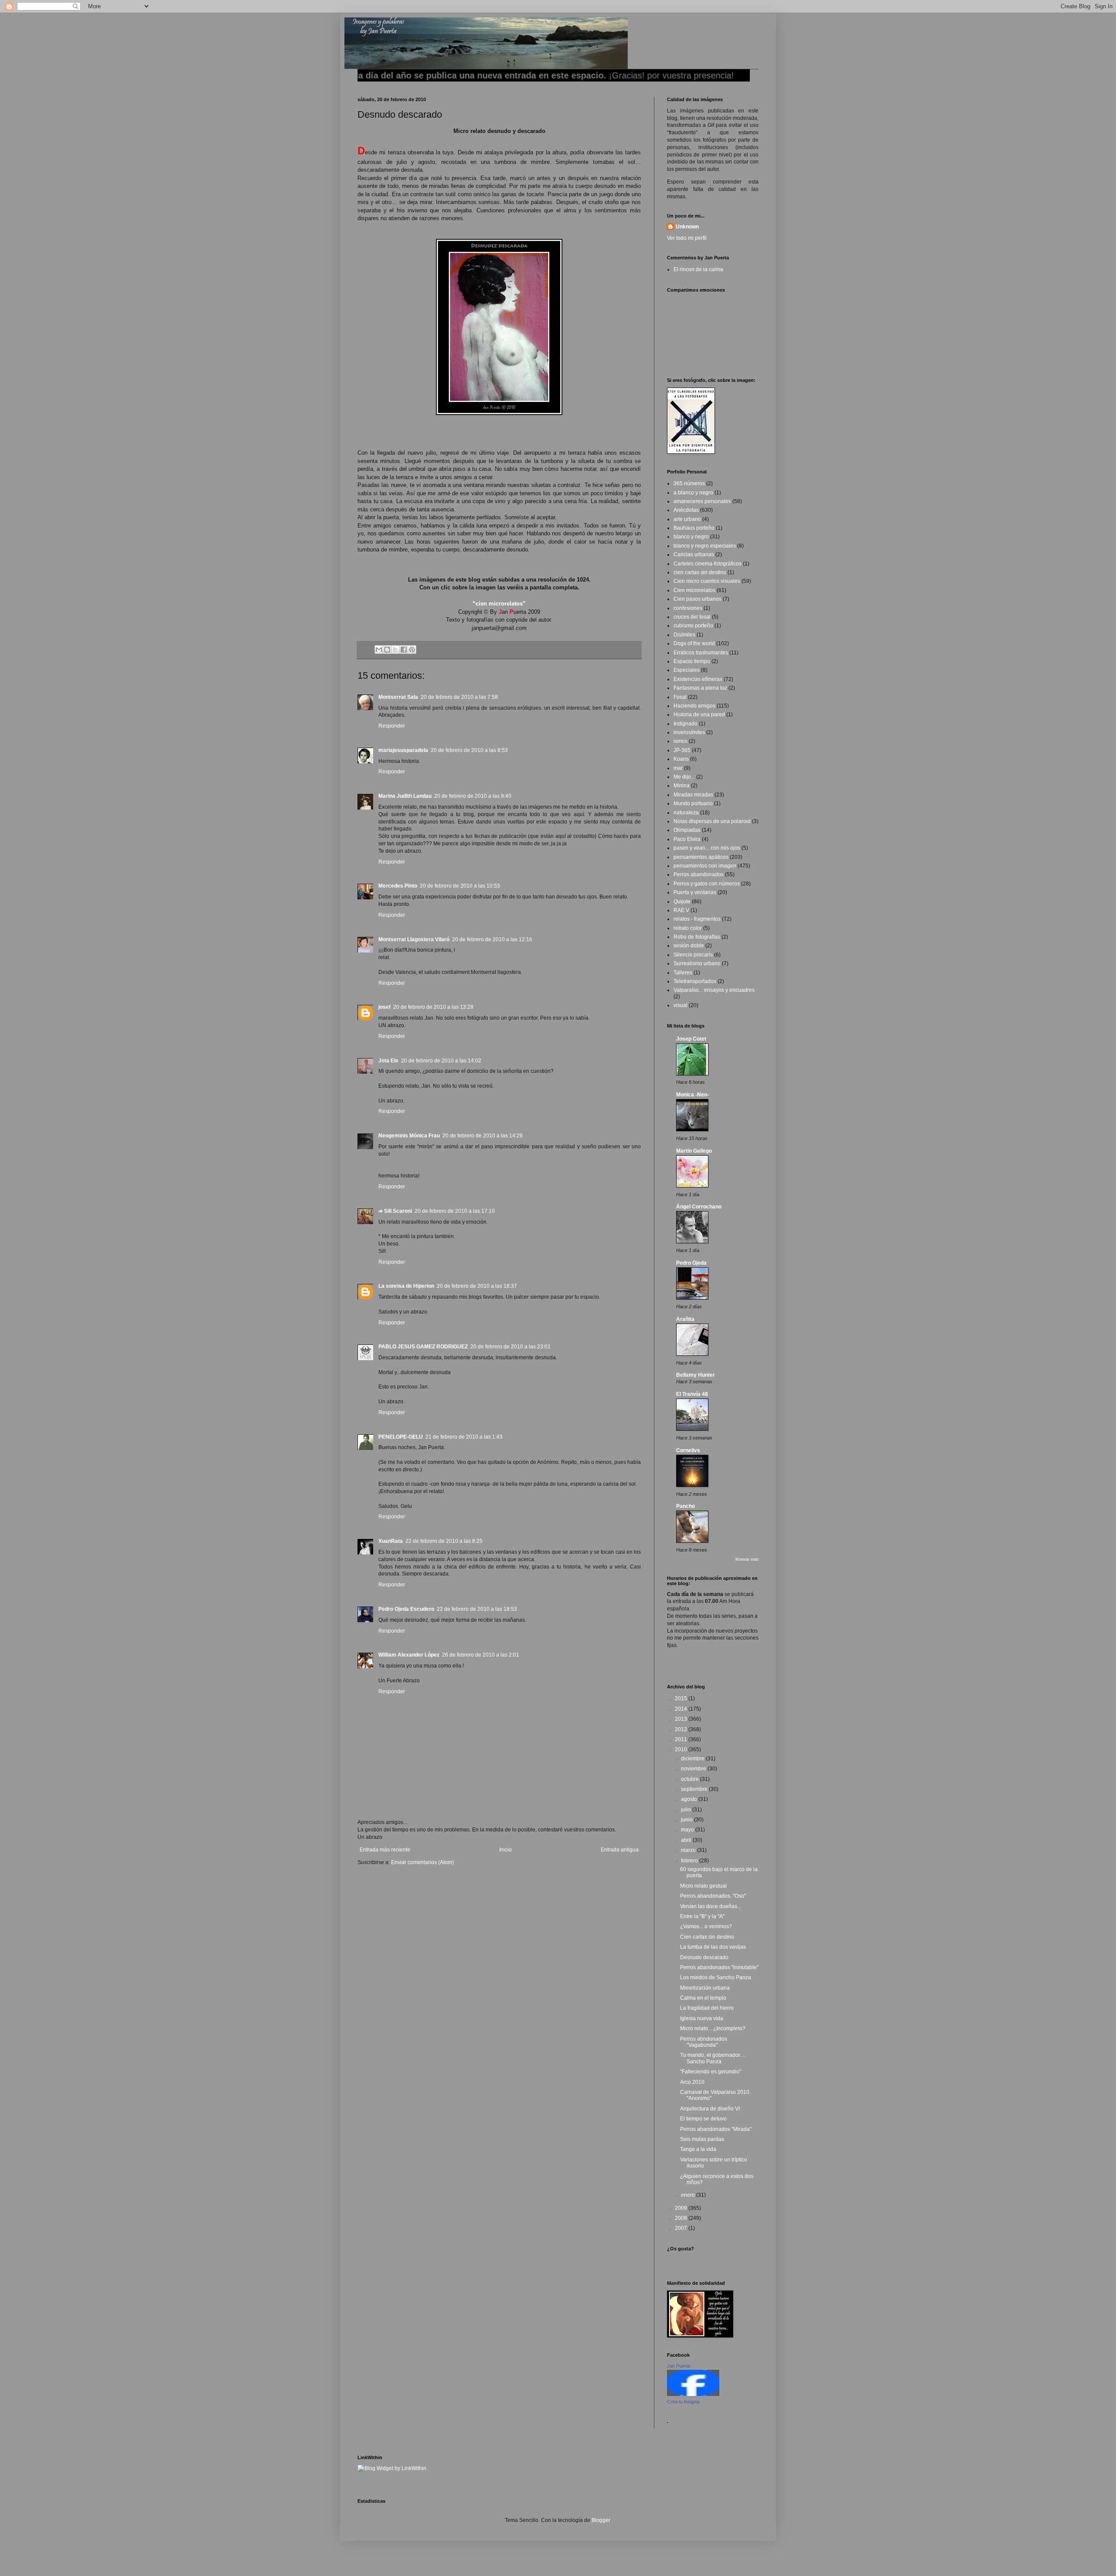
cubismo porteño (693, 626)
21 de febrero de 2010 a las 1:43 (464, 1437)
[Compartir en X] (395, 650)
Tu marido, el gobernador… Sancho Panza (713, 2058)
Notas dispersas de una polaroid (712, 821)
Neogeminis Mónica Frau (409, 1136)
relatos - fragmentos (697, 919)
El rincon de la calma (698, 269)
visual (680, 1005)
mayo (688, 1830)
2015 (682, 1698)
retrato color (688, 928)
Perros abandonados (699, 875)
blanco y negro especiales (705, 546)
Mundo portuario (693, 803)
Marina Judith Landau (405, 796)
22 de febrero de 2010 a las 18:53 (477, 1609)
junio (687, 1820)
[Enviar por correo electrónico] (379, 650)
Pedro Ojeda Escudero (406, 1609)
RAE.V (681, 910)
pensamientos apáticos (701, 857)
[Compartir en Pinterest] (412, 650)
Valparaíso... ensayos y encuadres (714, 990)
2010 (682, 1749)
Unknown (687, 227)
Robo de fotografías (697, 937)
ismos (680, 741)
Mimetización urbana (705, 1988)
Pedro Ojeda (691, 1263)
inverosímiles (689, 732)
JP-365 (682, 750)
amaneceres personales (702, 501)
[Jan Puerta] (693, 2394)
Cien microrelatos (694, 590)
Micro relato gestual (703, 1886)
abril (687, 1840)
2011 (682, 1739)
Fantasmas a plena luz (700, 688)
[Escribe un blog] (387, 650)
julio (687, 1810)
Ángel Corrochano (699, 1207)
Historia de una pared (699, 715)
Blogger (601, 2520)
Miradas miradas (693, 795)
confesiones (688, 608)
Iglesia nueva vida (702, 2018)
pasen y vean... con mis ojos (707, 848)
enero (689, 2195)
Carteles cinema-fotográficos (708, 564)
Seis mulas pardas (702, 2139)
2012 (682, 1729)
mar (678, 768)
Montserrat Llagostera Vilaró (414, 939)
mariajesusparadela (403, 750)
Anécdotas (686, 510)
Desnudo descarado (704, 1957)
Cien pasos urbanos (697, 599)
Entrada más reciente (385, 1850)
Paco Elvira (687, 839)
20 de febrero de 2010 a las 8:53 (469, 750)
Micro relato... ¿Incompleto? (713, 2028)
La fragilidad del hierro (707, 2008)
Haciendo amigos (694, 706)
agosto (690, 1799)
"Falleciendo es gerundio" (711, 2072)
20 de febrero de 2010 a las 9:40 (473, 796)
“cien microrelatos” (499, 604)
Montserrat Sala (398, 697)
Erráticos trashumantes (701, 653)
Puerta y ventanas (695, 892)
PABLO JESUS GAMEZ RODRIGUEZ (423, 1347)
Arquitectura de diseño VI (710, 2109)
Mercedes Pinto (398, 886)
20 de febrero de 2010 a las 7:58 (459, 697)
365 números (689, 483)
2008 (682, 2218)
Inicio (505, 1850)
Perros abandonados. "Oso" (713, 1896)
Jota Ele (388, 1061)
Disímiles (684, 635)
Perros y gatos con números (707, 884)
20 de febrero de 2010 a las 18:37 (477, 1286)
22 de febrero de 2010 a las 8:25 (444, 1541)
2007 (682, 2228)
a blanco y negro (693, 493)
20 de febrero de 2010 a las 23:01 (510, 1347)
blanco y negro (691, 537)
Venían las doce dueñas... (711, 1906)
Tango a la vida (698, 2149)
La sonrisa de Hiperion (406, 1286)
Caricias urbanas (694, 555)
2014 (682, 1709)
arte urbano (687, 519)
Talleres (683, 973)
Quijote (682, 902)
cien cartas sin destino (700, 572)
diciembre (693, 1759)
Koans (681, 759)
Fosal (680, 697)
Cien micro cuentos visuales (707, 581)
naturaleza (686, 813)
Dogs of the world (694, 643)
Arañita (685, 1319)
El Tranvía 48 (692, 1394)
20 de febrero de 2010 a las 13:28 (433, 1007)
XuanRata (391, 1541)
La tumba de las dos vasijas (713, 1947)
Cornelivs (688, 1450)
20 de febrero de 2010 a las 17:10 (455, 1211)
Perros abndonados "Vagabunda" (704, 2042)
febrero (690, 1861)
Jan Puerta (679, 2366)
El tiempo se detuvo (703, 2119)
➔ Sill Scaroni (395, 1211)
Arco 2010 (692, 2082)
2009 (682, 2208)
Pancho (686, 1506)
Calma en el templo (703, 1998)
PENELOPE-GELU (401, 1437)
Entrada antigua (620, 1850)
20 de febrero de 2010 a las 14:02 (441, 1061)
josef (384, 1007)
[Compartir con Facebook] (404, 650)
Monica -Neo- (692, 1095)
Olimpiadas (687, 830)
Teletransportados (695, 981)
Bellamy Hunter (696, 1375)
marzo (689, 1850)
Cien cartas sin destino (707, 1937)
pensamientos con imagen (705, 866)
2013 (682, 1719)
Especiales (687, 670)
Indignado (686, 724)
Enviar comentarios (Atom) (422, 1862)
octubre (691, 1779)
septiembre (695, 1789)
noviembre (694, 1769)
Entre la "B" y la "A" (702, 1916)
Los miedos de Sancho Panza (716, 1977)
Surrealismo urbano (697, 963)
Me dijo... (684, 777)
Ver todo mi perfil (687, 238)
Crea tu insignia (683, 2402)
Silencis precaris (693, 955)
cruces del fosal (692, 617)
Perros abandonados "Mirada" (716, 2129)
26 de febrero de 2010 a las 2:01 (481, 1655)
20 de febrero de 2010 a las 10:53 (460, 886)
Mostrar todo (747, 1559)
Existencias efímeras (698, 679)
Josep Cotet (691, 1039)
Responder (392, 726)
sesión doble (689, 946)
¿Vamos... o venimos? (706, 1926)
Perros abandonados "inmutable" (719, 1967)
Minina (682, 786)
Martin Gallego (694, 1151)
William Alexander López (409, 1655)
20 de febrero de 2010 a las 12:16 (492, 939)
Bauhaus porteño (694, 528)
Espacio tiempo (692, 661)
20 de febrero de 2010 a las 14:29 (483, 1136)
